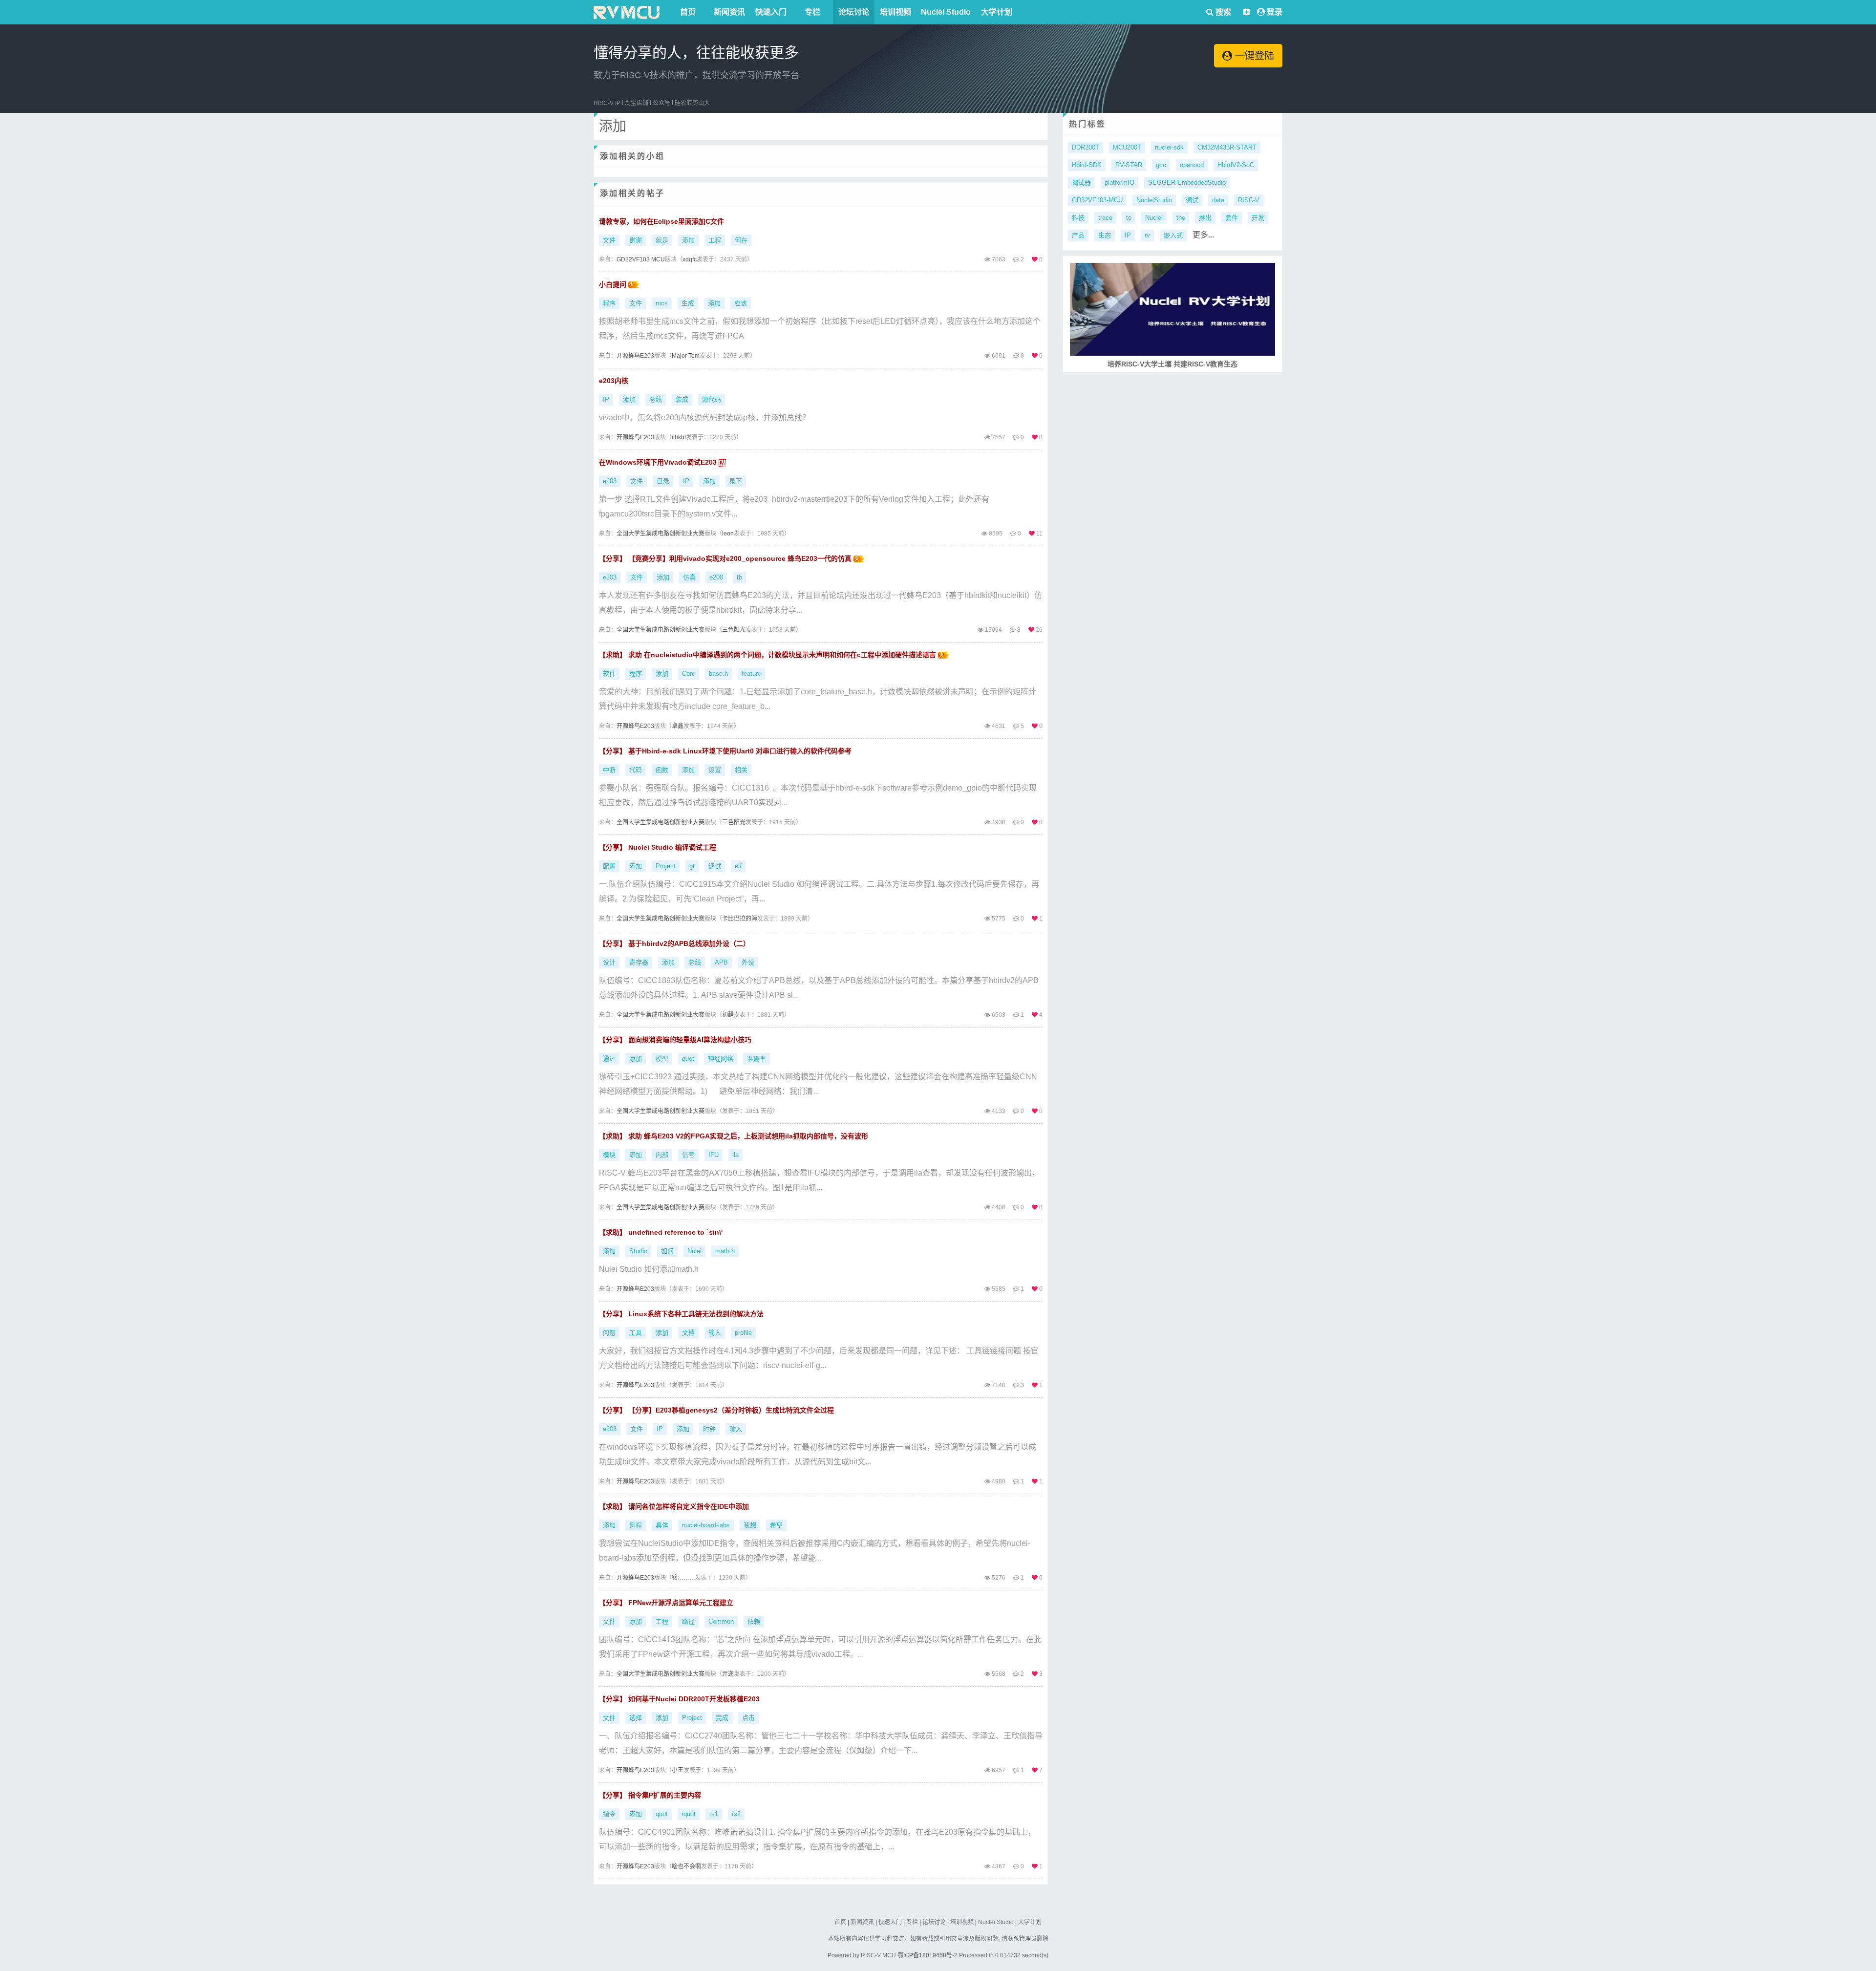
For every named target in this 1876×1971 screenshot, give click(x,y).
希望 (776, 1525)
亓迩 (728, 1674)
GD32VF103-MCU (1097, 200)
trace (1105, 218)
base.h (718, 674)
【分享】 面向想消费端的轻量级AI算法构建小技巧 (675, 1040)
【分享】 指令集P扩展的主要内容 (650, 1795)
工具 (636, 1333)
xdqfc (690, 259)
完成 (722, 1718)
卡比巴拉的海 (740, 919)
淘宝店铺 (637, 103)
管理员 (1028, 1939)
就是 (662, 240)
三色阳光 (734, 630)
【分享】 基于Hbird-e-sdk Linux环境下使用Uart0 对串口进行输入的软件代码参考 (725, 751)
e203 (610, 481)
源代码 (712, 399)
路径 (688, 1621)
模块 (609, 1155)
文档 (688, 1333)
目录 (663, 481)
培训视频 (895, 12)
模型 (662, 1059)
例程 (636, 1525)
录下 (736, 481)
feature (751, 674)
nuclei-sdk (1169, 147)
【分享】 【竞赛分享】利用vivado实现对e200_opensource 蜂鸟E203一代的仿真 (726, 558)
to (1129, 218)
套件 (1232, 218)
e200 (716, 577)
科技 (1078, 218)
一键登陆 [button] (1253, 56)
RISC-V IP (607, 103)
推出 (1205, 218)
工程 (715, 240)
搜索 (1222, 12)
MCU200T (1127, 147)
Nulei (694, 1251)
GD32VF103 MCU (641, 259)
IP (606, 399)
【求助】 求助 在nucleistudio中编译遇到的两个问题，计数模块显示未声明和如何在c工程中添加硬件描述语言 (768, 655)
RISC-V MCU (878, 1955)
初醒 (728, 1015)
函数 (662, 770)
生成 (688, 303)
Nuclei (1154, 218)
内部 (662, 1155)
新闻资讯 (729, 12)
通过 (609, 1059)
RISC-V (1249, 200)
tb (739, 577)
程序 (609, 303)
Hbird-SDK (1087, 165)
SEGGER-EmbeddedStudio (1187, 182)
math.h (725, 1251)
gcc (1161, 165)
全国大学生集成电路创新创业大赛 (661, 534)
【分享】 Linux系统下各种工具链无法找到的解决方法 (681, 1314)
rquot (689, 1814)
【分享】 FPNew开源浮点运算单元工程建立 (666, 1603)
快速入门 (771, 12)
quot (688, 1059)
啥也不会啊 (686, 1866)
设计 (609, 962)
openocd (1192, 165)
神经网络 (721, 1059)
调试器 (1081, 182)
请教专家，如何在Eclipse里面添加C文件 (661, 221)
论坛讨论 (854, 12)
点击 (748, 1718)
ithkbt (679, 437)
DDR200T (1086, 147)
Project (666, 866)
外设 (748, 962)
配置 (609, 866)
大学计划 (997, 12)
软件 (609, 674)
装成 (682, 399)
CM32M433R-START (1227, 147)
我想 (750, 1525)
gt (692, 866)
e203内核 (614, 381)
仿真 (689, 577)
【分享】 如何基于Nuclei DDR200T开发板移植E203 (679, 1699)
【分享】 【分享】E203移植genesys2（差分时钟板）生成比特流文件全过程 (716, 1410)
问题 (609, 1333)
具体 (662, 1525)
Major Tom (686, 356)
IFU (714, 1155)
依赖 (754, 1621)
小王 (678, 1770)
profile (743, 1333)
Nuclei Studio (946, 12)
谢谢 (636, 240)
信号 (688, 1155)
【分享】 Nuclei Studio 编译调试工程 (658, 847)
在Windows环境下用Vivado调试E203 (659, 462)
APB (721, 962)
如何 (667, 1251)
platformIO (1119, 182)
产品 (1078, 235)
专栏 (812, 12)
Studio (638, 1251)
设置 (715, 770)
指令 (609, 1814)
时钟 (709, 1429)
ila (735, 1155)
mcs (662, 303)
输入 (715, 1333)
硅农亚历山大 (692, 103)
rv (1147, 235)
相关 (741, 770)
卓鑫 (678, 726)
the (1181, 218)
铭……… (683, 1578)
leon (728, 534)
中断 (609, 770)
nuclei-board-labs (706, 1525)
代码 (636, 770)
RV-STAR (1129, 165)
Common (721, 1621)
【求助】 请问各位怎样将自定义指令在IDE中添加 (674, 1506)
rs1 (714, 1814)
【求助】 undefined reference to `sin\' (661, 1232)
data (1218, 200)
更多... (1203, 235)
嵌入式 (1173, 235)
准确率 (757, 1059)
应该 (741, 303)
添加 (688, 240)
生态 (1105, 235)
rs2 (736, 1814)
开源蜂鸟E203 (635, 356)
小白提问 (614, 284)
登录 (1275, 12)
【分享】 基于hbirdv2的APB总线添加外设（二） (674, 943)
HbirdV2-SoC (1236, 165)
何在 (741, 240)
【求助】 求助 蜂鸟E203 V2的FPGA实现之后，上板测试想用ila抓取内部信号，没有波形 (734, 1136)
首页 (688, 12)
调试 (715, 866)
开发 (1258, 218)
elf (738, 866)
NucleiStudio (1154, 200)
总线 (656, 399)
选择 (636, 1718)
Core (689, 674)
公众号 (661, 103)
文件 (609, 240)
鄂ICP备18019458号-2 (927, 1955)
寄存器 (639, 962)
